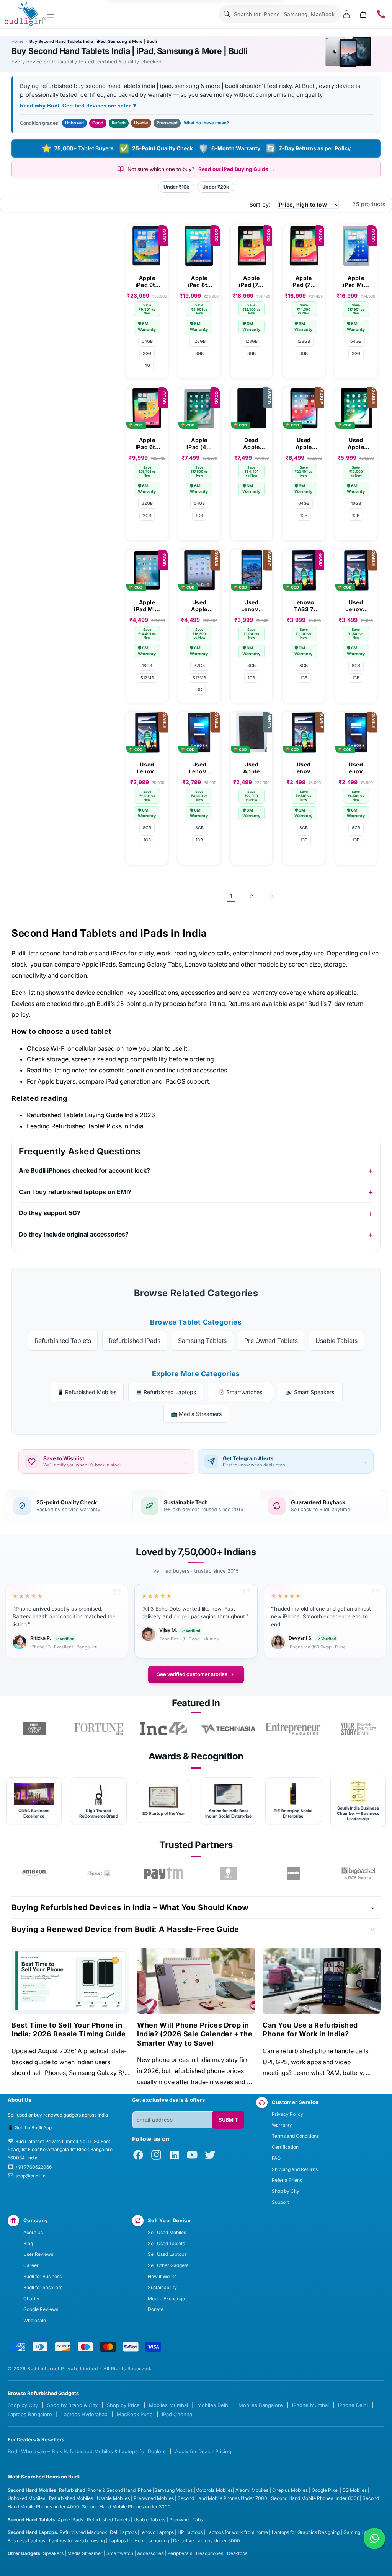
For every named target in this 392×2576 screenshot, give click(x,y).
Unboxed (74, 123)
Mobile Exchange (166, 2299)
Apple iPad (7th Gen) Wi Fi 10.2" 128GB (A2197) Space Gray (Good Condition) (251, 282)
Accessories (150, 2553)
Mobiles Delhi (213, 2405)
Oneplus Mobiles (290, 2490)
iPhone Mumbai (310, 2405)
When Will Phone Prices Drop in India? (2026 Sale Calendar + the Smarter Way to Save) (195, 2034)
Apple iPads (70, 2520)
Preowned (167, 123)
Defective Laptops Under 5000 (207, 2541)
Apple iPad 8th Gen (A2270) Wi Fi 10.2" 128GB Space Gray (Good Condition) (199, 282)
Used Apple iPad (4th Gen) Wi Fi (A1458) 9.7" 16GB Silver (356, 444)
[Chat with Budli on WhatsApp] (374, 2539)
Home (17, 41)
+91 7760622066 (33, 2167)
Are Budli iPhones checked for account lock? (84, 1170)
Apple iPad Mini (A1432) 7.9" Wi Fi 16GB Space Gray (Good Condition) (147, 606)
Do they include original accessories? (74, 1234)
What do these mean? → (209, 123)
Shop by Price (123, 2405)
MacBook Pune (135, 2414)
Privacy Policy (287, 2114)
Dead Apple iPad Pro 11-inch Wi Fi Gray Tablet (252, 444)
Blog (28, 2243)
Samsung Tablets (202, 1341)
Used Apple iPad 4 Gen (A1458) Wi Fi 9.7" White (252, 768)
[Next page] (272, 896)
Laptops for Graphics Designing (306, 2532)
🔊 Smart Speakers (310, 1392)
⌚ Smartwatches (240, 1392)
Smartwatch (120, 2553)
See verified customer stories (192, 1674)
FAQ (276, 2158)
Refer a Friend (287, 2180)
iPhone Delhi (353, 2405)
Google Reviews (41, 2309)
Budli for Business (42, 2276)
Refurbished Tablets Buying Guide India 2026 (91, 1115)
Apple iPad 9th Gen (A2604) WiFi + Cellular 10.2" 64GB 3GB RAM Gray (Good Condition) (147, 282)
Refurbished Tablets (63, 1341)
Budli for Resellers (43, 2287)
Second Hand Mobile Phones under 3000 (126, 2507)
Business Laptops (26, 2541)
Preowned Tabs (186, 2520)
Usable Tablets (336, 1341)
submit (228, 2120)
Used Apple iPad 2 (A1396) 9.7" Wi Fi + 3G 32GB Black (199, 606)
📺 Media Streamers (196, 1414)
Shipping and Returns (295, 2169)
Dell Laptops (123, 2532)
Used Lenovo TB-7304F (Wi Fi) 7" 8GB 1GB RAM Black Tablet (251, 606)
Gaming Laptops (361, 2532)
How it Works (162, 2276)
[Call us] (381, 14)
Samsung (165, 2490)
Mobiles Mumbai (168, 2405)
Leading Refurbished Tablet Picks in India (85, 1126)
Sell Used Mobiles (167, 2232)
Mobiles (185, 2490)
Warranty (282, 2125)
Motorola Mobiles (214, 2490)
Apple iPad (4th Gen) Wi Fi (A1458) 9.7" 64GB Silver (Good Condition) (199, 444)
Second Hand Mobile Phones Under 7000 (222, 2498)
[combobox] (280, 14)
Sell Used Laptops (167, 2254)
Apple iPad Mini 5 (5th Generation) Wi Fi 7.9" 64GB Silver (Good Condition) (356, 282)
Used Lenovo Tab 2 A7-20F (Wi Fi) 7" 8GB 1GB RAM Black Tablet (199, 768)
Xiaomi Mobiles (252, 2490)
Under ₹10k (176, 187)
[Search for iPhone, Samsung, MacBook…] (227, 14)
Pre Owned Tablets (271, 1341)
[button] (51, 14)
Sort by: (260, 204)
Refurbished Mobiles (71, 2498)
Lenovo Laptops (157, 2532)
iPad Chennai (178, 2414)
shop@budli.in (30, 2176)
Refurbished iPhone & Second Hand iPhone (106, 2490)
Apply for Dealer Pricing (203, 2451)
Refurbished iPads (135, 1341)
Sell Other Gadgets (168, 2265)
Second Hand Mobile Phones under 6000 (315, 2498)
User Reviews (38, 2254)
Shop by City (286, 2191)
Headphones (210, 2553)
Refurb (119, 123)
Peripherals (180, 2553)
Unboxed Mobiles (26, 2498)
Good (98, 123)
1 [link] (231, 896)
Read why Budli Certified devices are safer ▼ (79, 106)
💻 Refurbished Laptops (166, 1392)
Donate (156, 2309)
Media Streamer (85, 2553)
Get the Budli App (33, 2128)
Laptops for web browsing (77, 2541)
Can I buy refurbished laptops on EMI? (75, 1192)
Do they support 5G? (50, 1213)
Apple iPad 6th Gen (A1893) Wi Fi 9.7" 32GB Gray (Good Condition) (147, 444)
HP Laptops (190, 2532)
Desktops (237, 2553)
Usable (141, 123)
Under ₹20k (216, 187)
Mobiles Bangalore (261, 2405)
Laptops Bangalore (30, 2414)
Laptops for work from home (237, 2532)
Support (280, 2202)
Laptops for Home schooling (139, 2541)
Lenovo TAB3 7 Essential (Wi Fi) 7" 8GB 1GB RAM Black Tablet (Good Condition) (304, 606)
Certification (285, 2147)
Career (31, 2265)
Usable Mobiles (113, 2498)
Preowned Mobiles (154, 2498)
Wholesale (35, 2320)
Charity (31, 2299)
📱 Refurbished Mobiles (87, 1392)
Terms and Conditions (295, 2136)
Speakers (53, 2553)
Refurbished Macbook (83, 2532)
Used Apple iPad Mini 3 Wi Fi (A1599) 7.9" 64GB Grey (304, 444)
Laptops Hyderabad (84, 2414)
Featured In (196, 1703)
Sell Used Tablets (166, 2243)
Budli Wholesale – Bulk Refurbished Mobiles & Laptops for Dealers (87, 2451)
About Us (33, 2232)
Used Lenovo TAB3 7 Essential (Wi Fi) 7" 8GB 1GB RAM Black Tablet (356, 606)
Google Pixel (325, 2490)
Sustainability (162, 2287)
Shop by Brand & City (72, 2405)
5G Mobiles (355, 2490)
